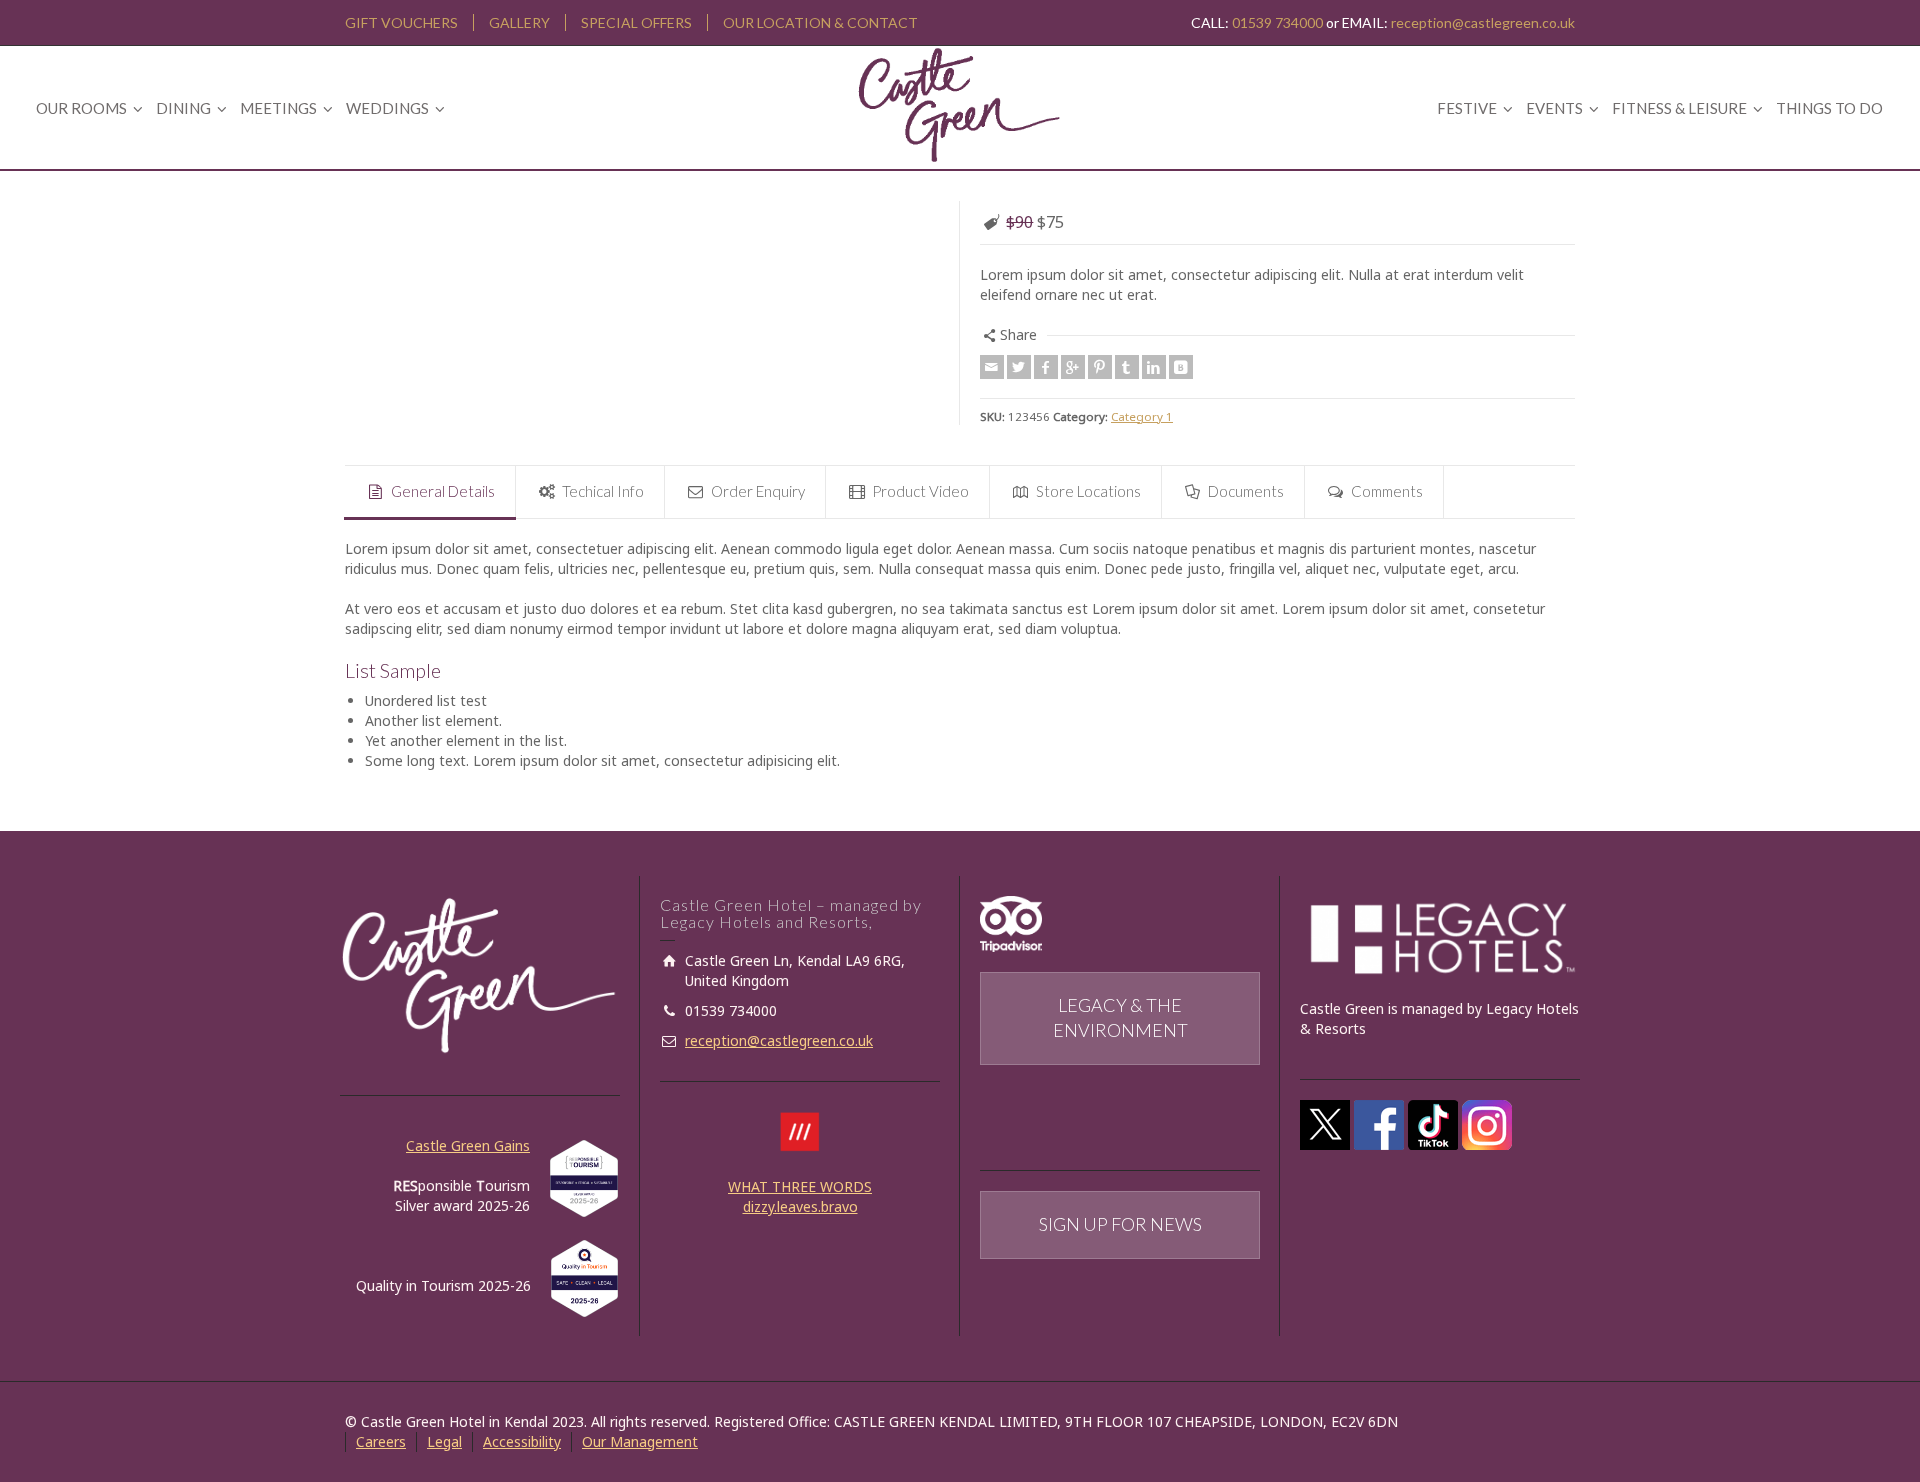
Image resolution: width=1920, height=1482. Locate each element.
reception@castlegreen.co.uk (1483, 22)
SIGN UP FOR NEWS (1120, 1224)
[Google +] (1073, 367)
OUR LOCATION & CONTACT (820, 22)
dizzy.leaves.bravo (800, 1206)
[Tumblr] (1127, 367)
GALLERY (519, 22)
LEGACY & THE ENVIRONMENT (1120, 1018)
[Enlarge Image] (642, 203)
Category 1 (1142, 416)
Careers (381, 1441)
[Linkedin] (1154, 367)
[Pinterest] (1100, 367)
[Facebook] (1046, 367)
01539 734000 (1277, 22)
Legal (444, 1441)
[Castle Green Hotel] (960, 102)
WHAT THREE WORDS (800, 1186)
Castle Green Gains (468, 1145)
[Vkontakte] (1181, 367)
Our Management (640, 1441)
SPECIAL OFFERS (636, 22)
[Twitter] (1019, 367)
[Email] (992, 367)
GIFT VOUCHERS (401, 22)
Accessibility (522, 1441)
